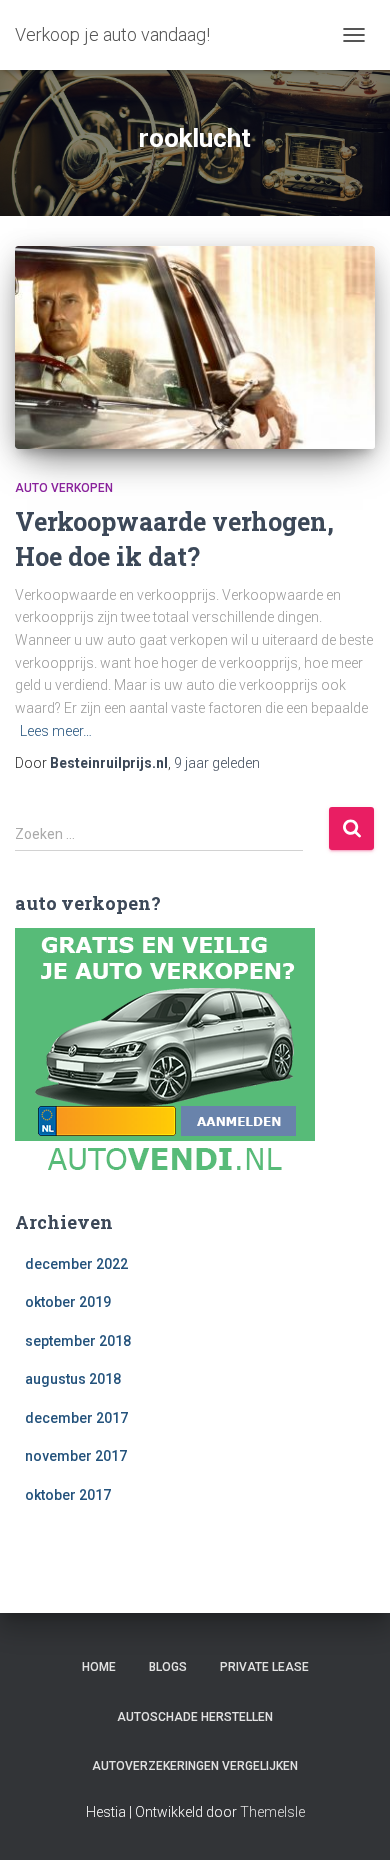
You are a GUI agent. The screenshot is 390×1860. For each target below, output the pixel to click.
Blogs (168, 1667)
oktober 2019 (68, 1302)
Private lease (264, 1667)
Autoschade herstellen (195, 1717)
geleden (217, 763)
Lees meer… (56, 731)
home (99, 1667)
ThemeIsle (272, 1812)
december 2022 (76, 1264)
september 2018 (78, 1341)
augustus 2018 (73, 1379)
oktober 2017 (68, 1495)
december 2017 (76, 1418)
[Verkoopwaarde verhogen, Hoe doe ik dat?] (195, 347)
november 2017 (76, 1456)
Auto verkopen (64, 488)
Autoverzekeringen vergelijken (195, 1766)
